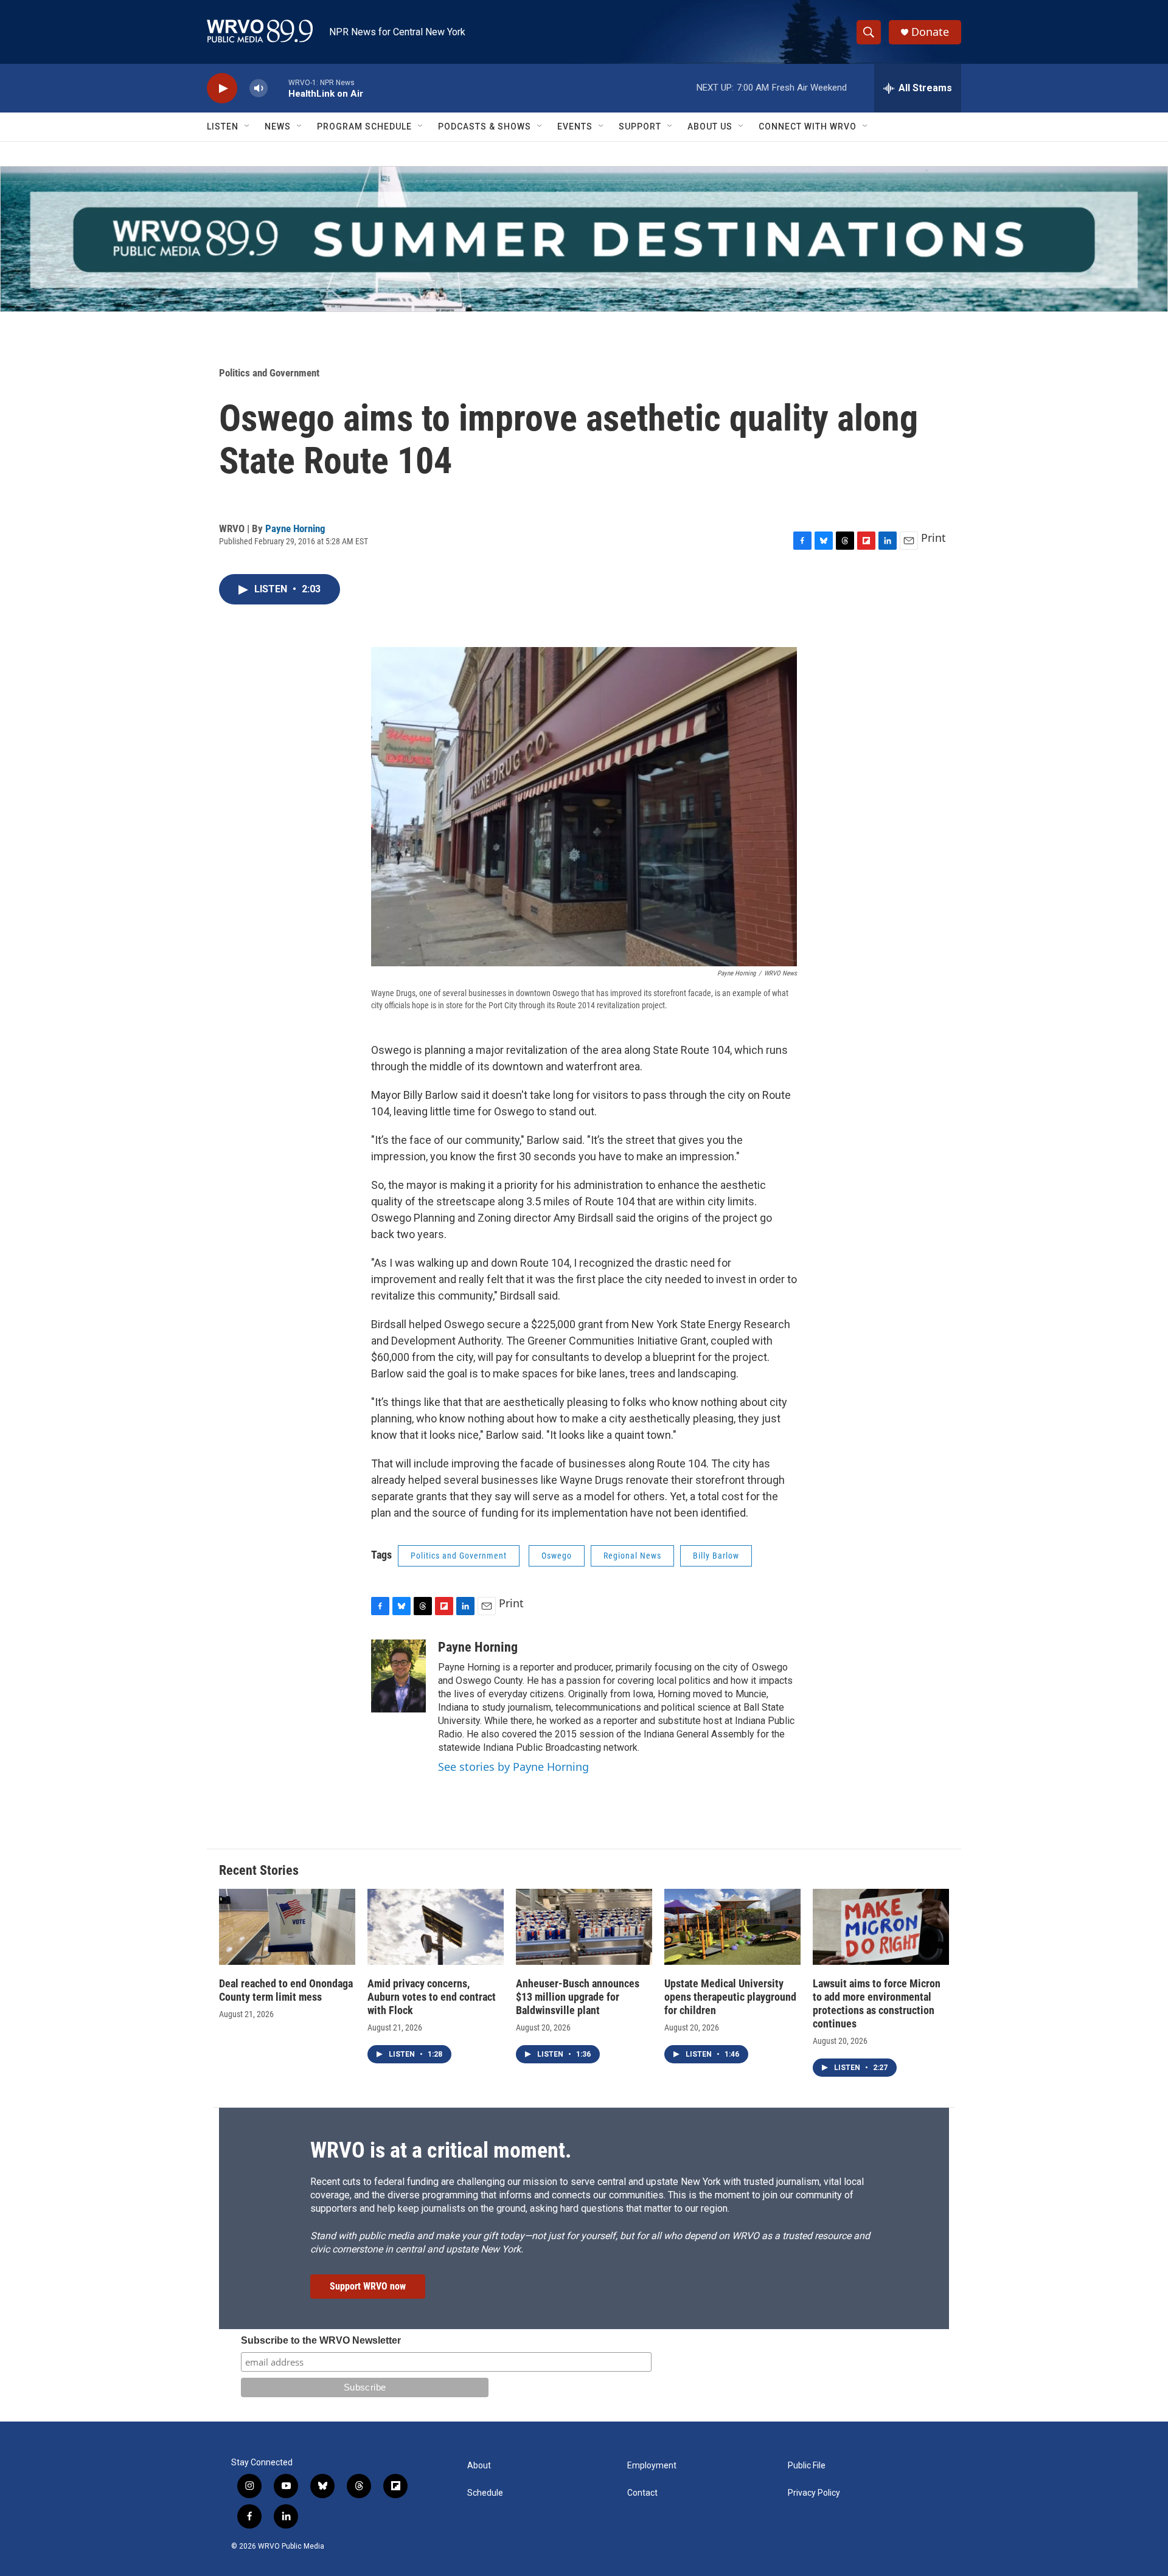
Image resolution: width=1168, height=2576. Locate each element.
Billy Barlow (716, 1556)
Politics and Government (269, 373)
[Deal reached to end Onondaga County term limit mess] (287, 1927)
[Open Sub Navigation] (248, 126)
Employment (652, 2466)
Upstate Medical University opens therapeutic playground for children (730, 1997)
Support (640, 126)
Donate (930, 32)
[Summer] (584, 239)
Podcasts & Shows (485, 126)
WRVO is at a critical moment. (441, 2150)
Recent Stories (259, 1870)
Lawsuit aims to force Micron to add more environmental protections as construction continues (877, 2003)
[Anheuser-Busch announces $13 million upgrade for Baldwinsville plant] (584, 1927)
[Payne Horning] (398, 1676)
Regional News (632, 1556)
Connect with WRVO (808, 126)
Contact (642, 2493)
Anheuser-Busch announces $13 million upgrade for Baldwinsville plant (578, 1997)
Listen (223, 126)
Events (575, 126)
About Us (710, 126)
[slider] (278, 88)
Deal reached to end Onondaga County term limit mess (286, 1990)
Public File (807, 2466)
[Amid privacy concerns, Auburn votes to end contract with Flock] (436, 1927)
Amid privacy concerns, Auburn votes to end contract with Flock (432, 1997)
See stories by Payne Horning (513, 1767)
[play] (222, 88)
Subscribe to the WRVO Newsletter (321, 2340)
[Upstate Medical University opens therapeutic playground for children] (732, 1927)
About (479, 2466)
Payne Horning (295, 528)
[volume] (259, 88)
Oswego (557, 1556)
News (278, 126)
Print (933, 538)
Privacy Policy (814, 2493)
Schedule (485, 2493)
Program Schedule (364, 126)
